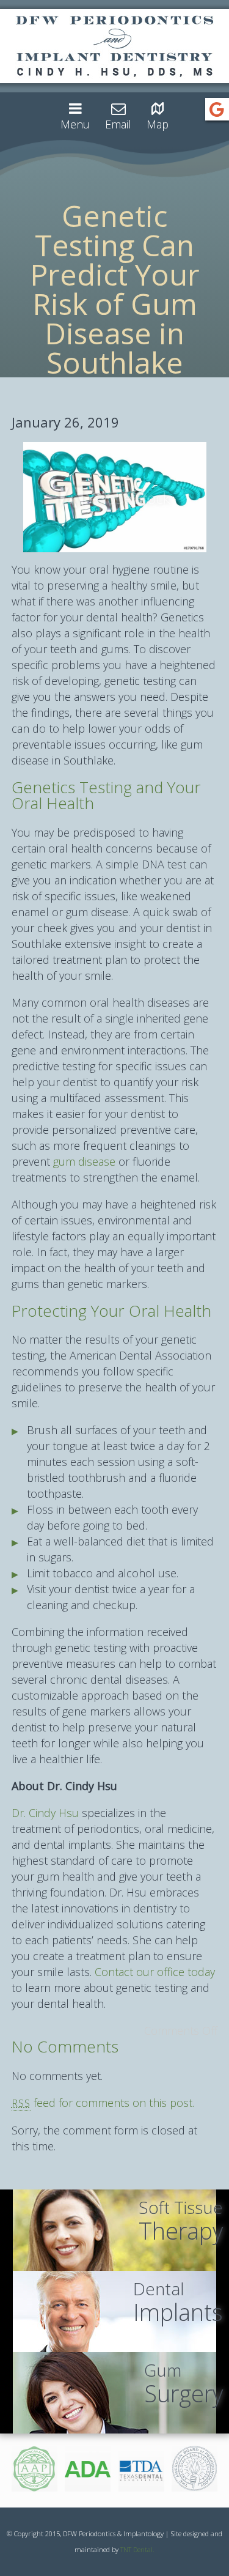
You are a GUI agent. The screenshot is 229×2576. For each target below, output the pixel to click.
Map (158, 124)
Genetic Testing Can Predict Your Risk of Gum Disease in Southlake (115, 289)
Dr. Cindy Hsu (45, 1813)
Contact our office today (155, 1972)
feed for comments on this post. (103, 2103)
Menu (75, 124)
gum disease (84, 1161)
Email (118, 124)
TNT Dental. (137, 2549)
